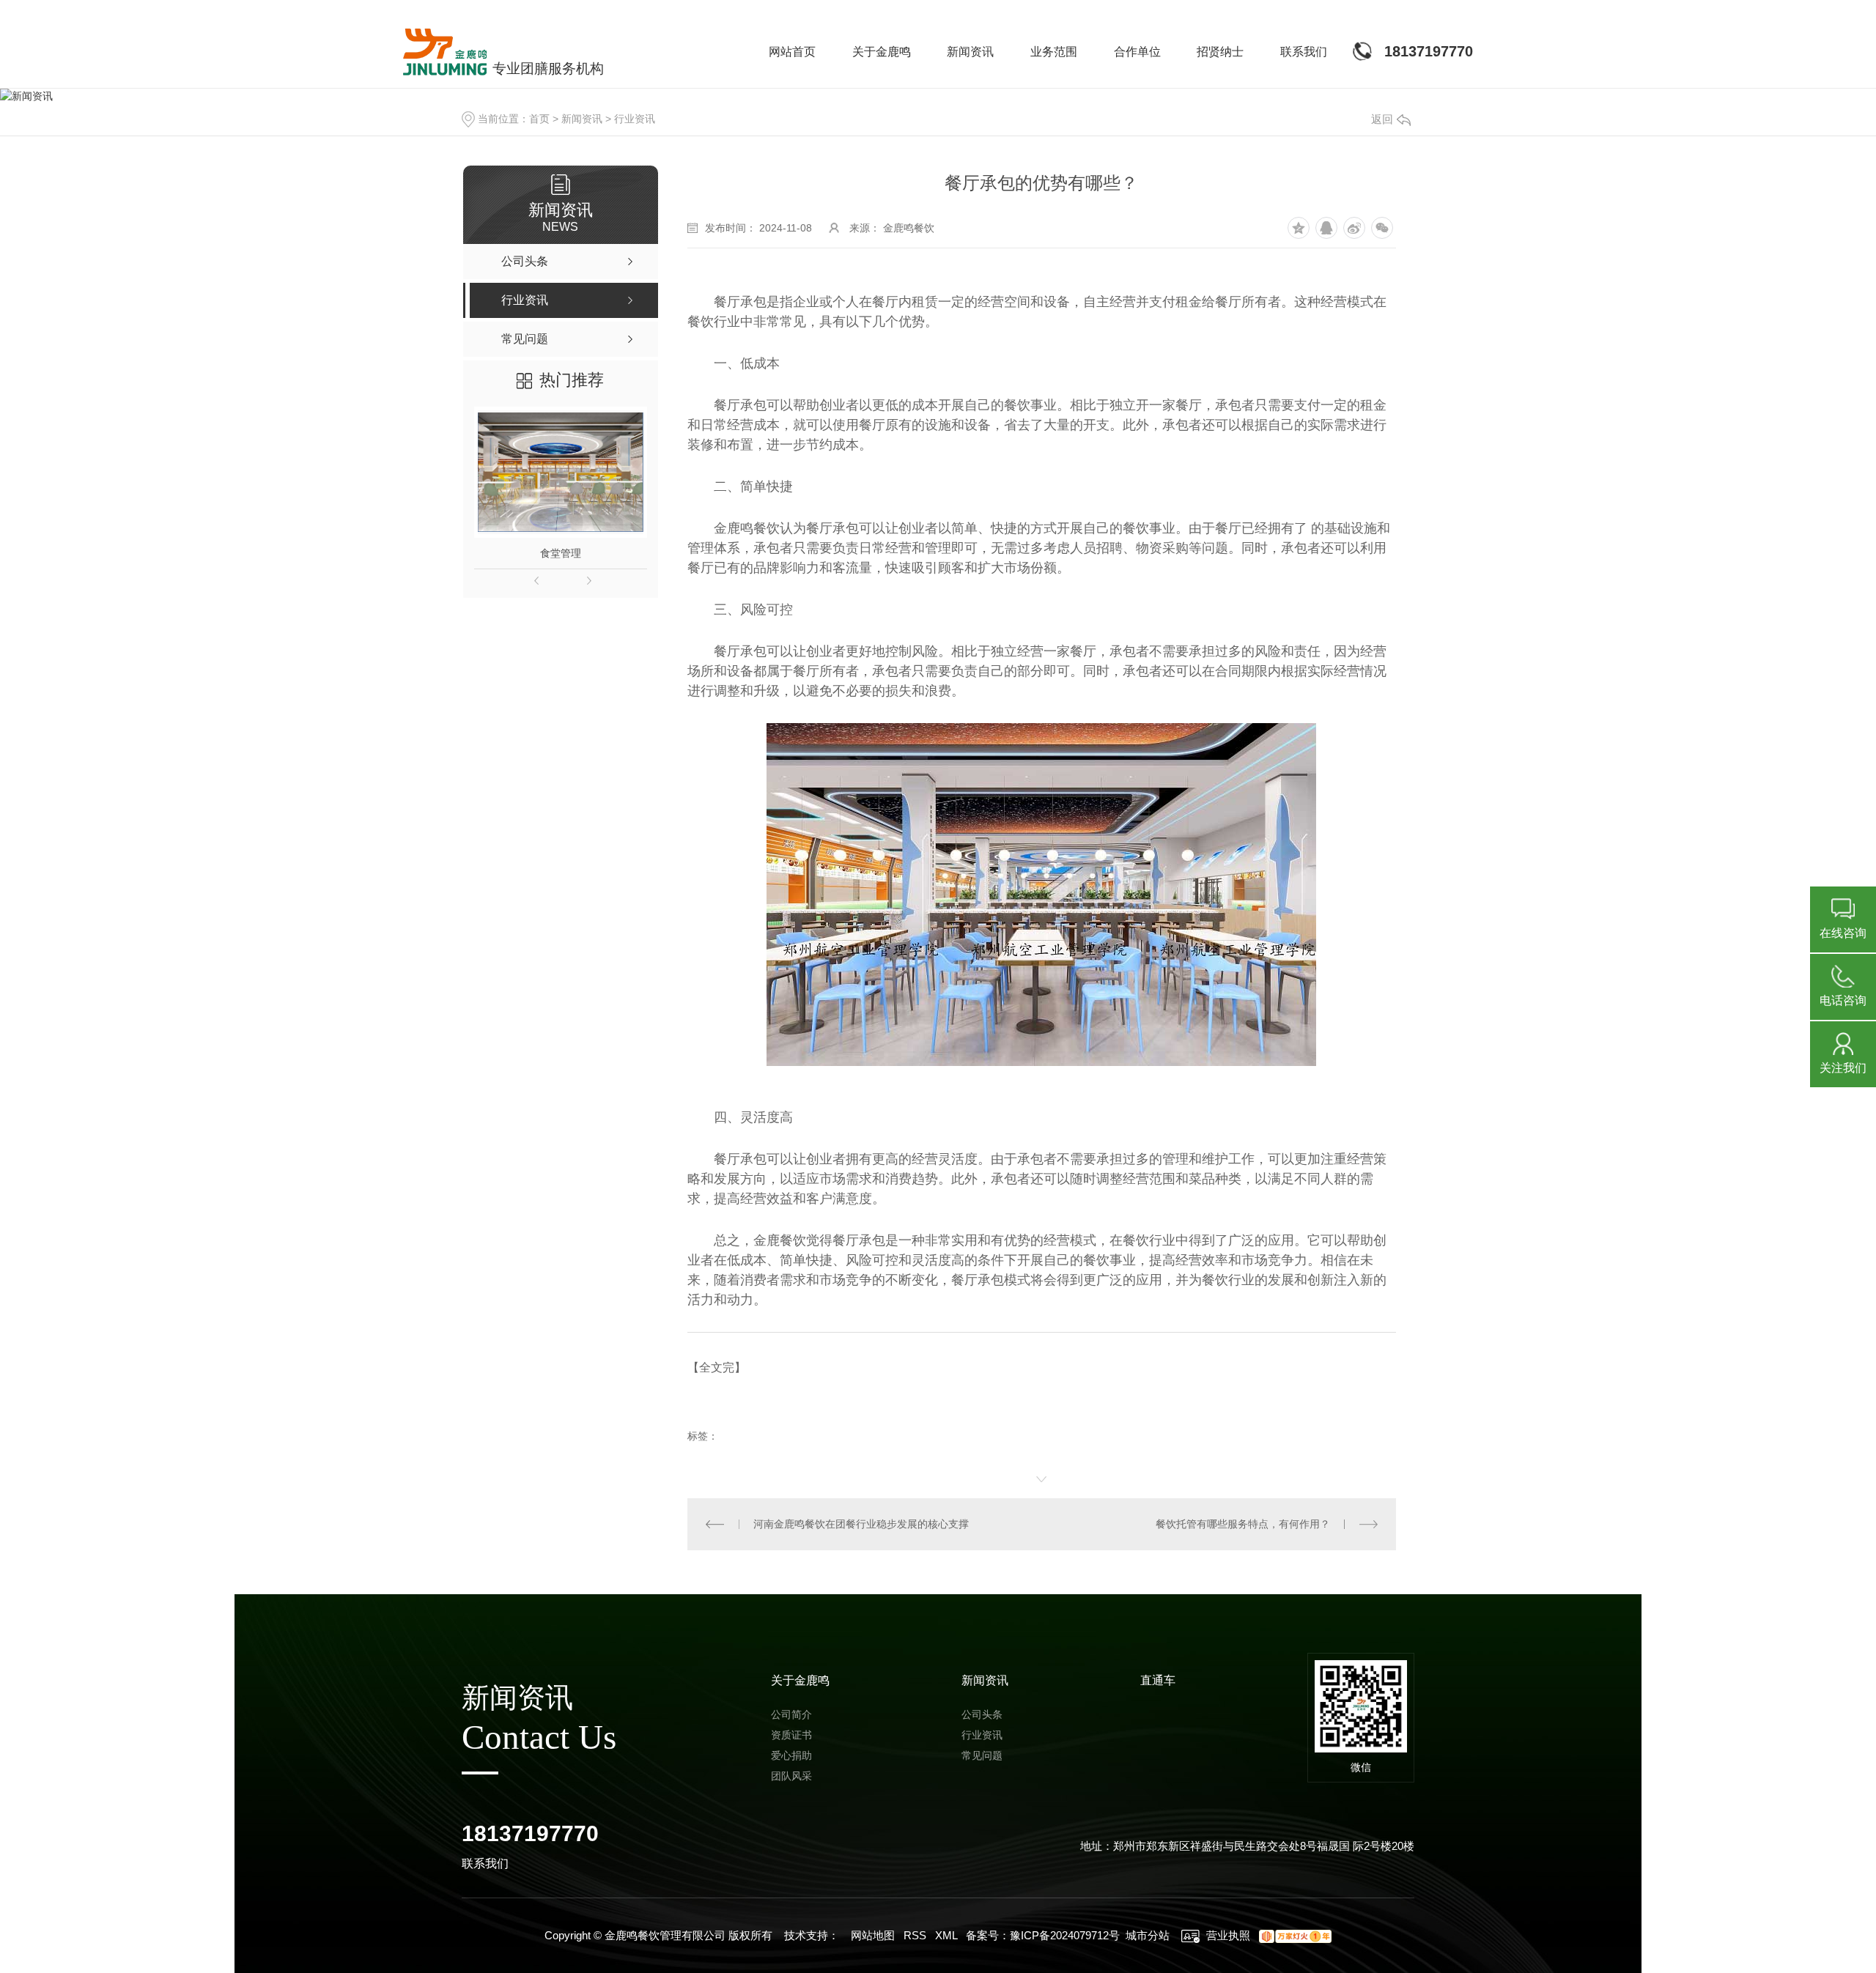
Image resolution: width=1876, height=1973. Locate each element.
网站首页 (792, 52)
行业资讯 (635, 119)
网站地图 (873, 1935)
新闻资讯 (970, 52)
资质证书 (791, 1735)
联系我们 (1304, 52)
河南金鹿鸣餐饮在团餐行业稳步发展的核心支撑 (861, 1524)
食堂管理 (561, 553)
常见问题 (982, 1755)
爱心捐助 (791, 1755)
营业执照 (1227, 1935)
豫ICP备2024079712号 (1065, 1935)
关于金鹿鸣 (882, 52)
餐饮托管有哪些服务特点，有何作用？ (1243, 1524)
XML (946, 1935)
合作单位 (1137, 52)
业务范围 (1054, 52)
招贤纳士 (1220, 52)
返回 (1382, 119)
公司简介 (791, 1714)
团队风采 (791, 1776)
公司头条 (982, 1714)
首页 (539, 119)
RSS (915, 1935)
